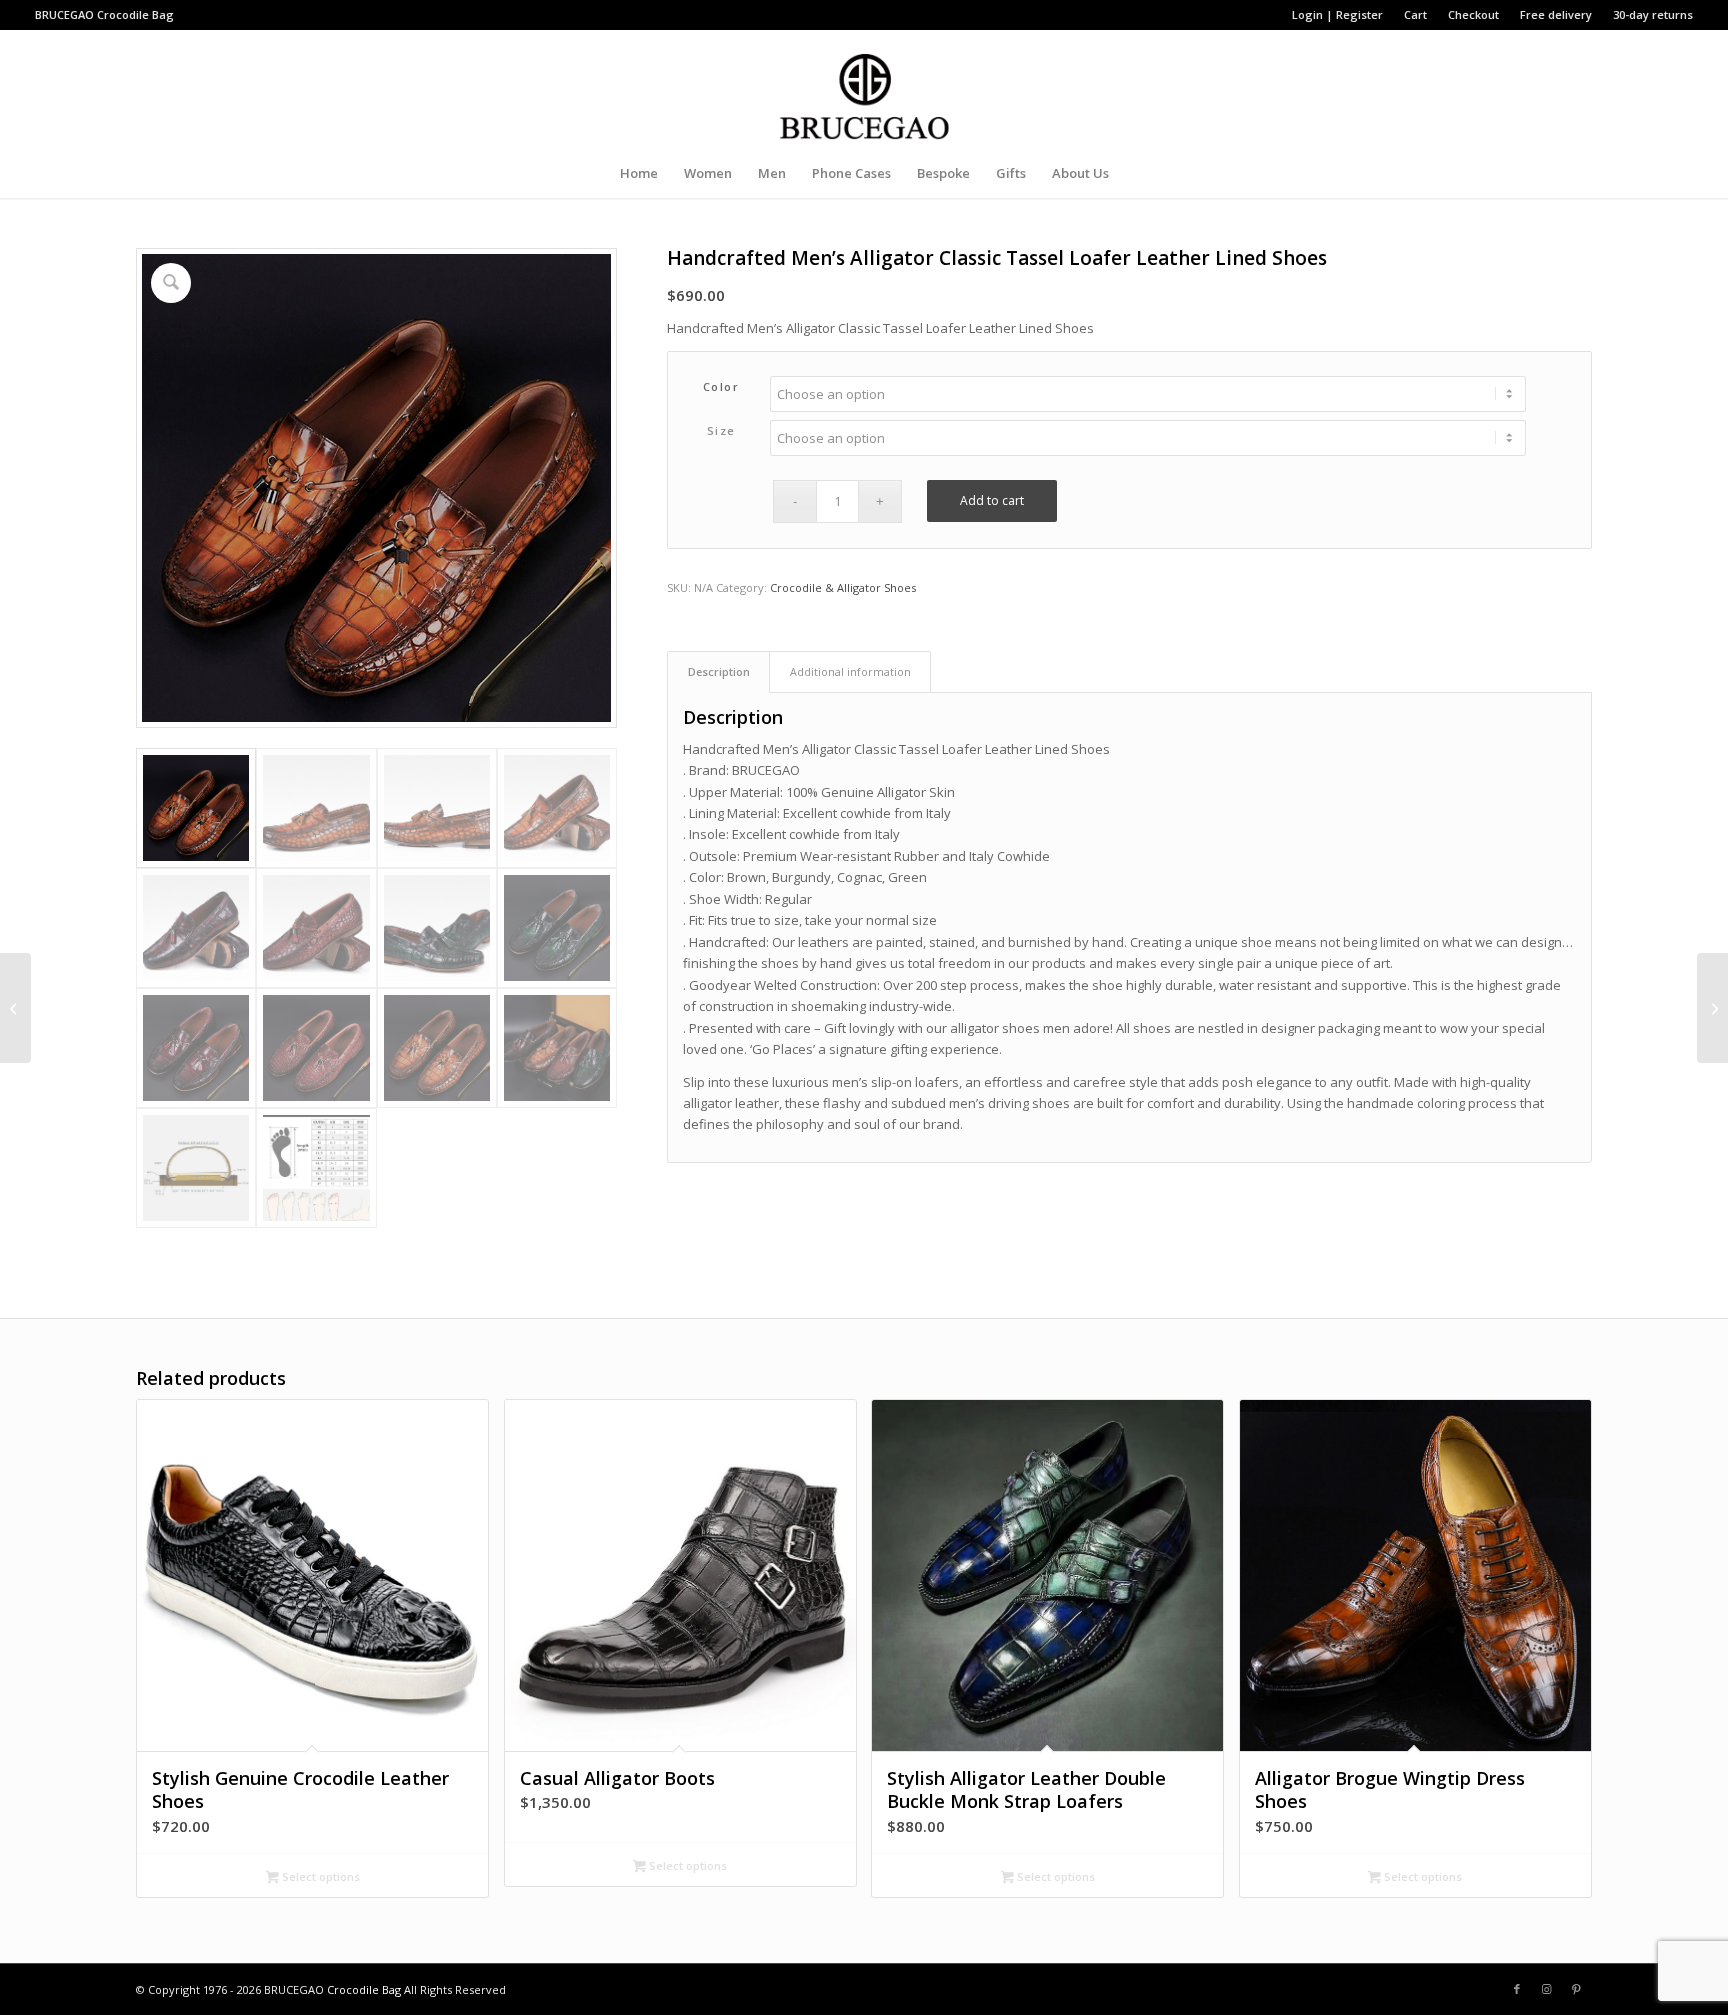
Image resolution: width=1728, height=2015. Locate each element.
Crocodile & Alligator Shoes (843, 587)
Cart (1415, 14)
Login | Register (1337, 14)
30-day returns (1653, 14)
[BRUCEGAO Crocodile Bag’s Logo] (864, 89)
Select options (319, 1876)
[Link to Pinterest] (1577, 1989)
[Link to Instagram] (1547, 1989)
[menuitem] (1338, 15)
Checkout (1473, 14)
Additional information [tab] (850, 671)
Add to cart (992, 500)
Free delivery (1556, 14)
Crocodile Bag (135, 14)
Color (721, 386)
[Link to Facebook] (1517, 1989)
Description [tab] (719, 671)
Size (721, 430)
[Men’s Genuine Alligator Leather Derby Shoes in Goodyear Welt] (15, 1008)
